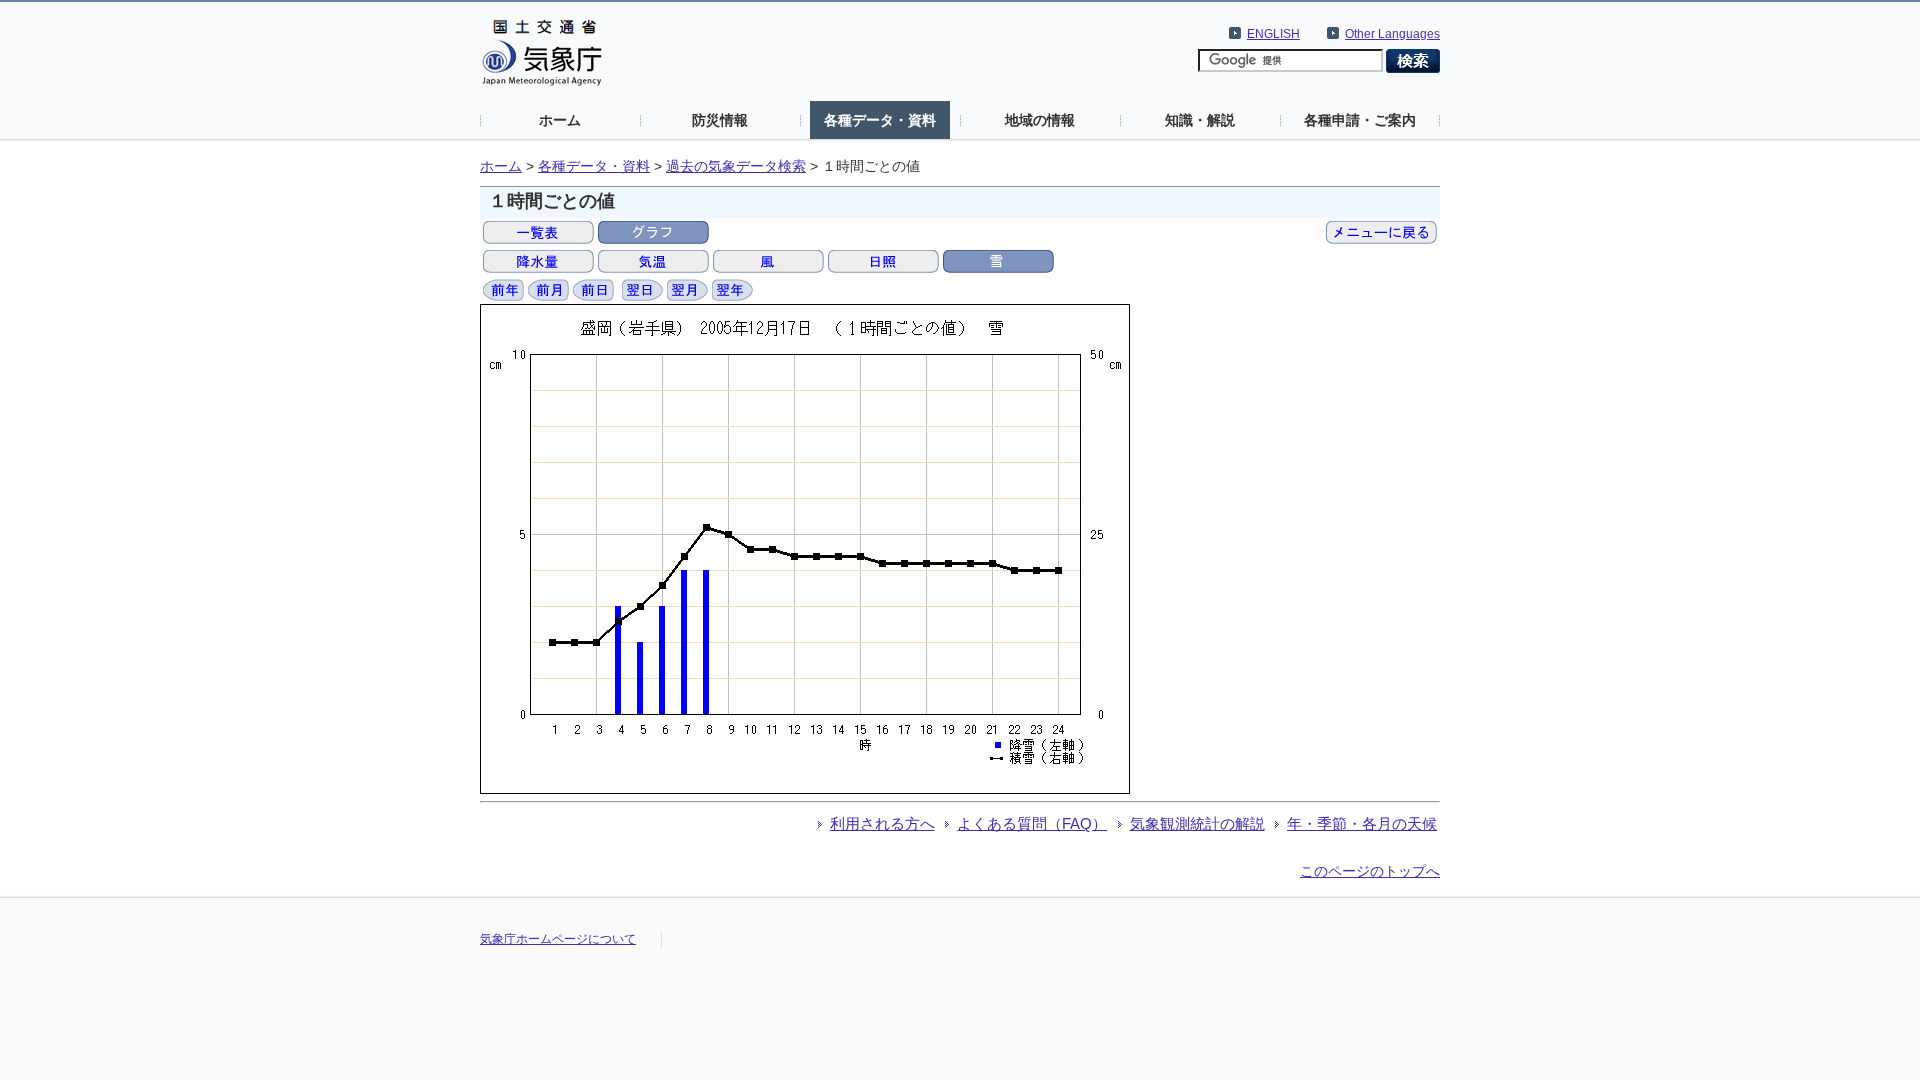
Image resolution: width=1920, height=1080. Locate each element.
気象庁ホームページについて (558, 939)
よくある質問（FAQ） (1032, 823)
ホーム (560, 120)
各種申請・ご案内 (1360, 120)
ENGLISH (1273, 34)
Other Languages (1392, 34)
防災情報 (720, 120)
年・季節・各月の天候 (1362, 823)
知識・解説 (1200, 120)
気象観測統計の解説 (1197, 823)
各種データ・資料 (880, 120)
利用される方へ (882, 823)
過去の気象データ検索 (736, 166)
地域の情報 (1040, 120)
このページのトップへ (1370, 871)
